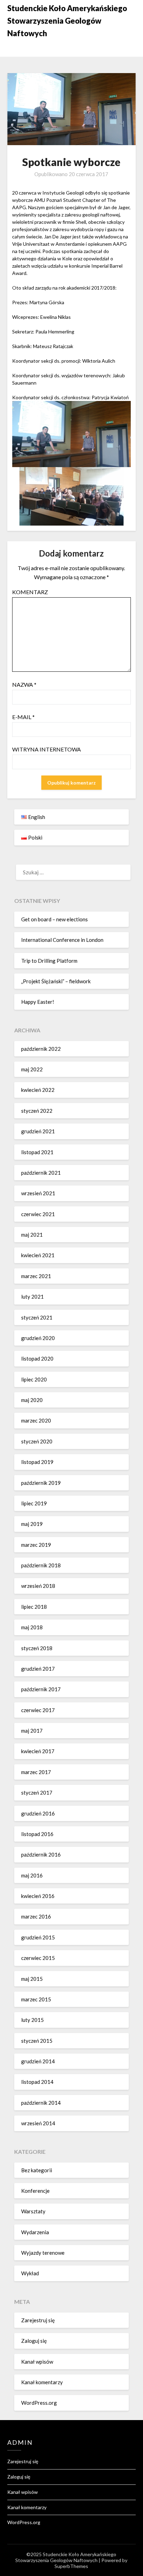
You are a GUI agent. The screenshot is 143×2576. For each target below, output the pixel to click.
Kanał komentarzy (42, 2382)
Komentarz (30, 592)
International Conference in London (62, 940)
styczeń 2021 (37, 1317)
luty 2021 (32, 1297)
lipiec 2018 (34, 1607)
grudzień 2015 (38, 1937)
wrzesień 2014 (38, 2123)
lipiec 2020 (34, 1379)
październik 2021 (41, 1173)
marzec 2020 (36, 1420)
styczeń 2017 (37, 1793)
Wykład (30, 2273)
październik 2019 (41, 1483)
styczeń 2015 (37, 2041)
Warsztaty (33, 2211)
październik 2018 (41, 1565)
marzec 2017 (36, 1772)
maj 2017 (32, 1731)
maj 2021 (32, 1235)
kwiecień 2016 (38, 1896)
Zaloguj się (34, 2341)
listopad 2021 (37, 1152)
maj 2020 (32, 1400)
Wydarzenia (35, 2232)
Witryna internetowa (47, 749)
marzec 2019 (36, 1545)
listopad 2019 (37, 1462)
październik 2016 (41, 1854)
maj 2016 (32, 1875)
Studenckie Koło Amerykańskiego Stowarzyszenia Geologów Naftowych (67, 21)
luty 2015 (32, 2020)
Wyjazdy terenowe (43, 2253)
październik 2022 (41, 1049)
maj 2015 (32, 1979)
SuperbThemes (71, 2566)
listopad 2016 (37, 1834)
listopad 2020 (37, 1358)
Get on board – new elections (54, 919)
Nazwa (24, 684)
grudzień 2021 (38, 1131)
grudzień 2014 (38, 2061)
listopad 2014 (37, 2082)
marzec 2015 (36, 1999)
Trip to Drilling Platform (49, 961)
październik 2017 (41, 1689)
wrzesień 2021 (38, 1193)
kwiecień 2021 (38, 1255)
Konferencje (35, 2191)
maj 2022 (32, 1069)
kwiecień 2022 (38, 1090)
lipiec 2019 (34, 1503)
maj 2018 (32, 1627)
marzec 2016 (36, 1916)
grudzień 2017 (38, 1669)
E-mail (23, 717)
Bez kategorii (37, 2170)
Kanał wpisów (37, 2362)
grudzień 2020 (38, 1338)
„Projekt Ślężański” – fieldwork (56, 981)
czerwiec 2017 (38, 1710)
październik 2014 (41, 2103)
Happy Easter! (38, 1002)
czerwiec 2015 (38, 1958)
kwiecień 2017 (38, 1751)
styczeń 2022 (37, 1111)
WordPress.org (39, 2403)
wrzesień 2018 (38, 1586)
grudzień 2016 (38, 1813)
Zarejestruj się (38, 2320)
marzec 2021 (36, 1276)
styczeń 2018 (37, 1648)
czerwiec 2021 (38, 1214)
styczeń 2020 (37, 1441)
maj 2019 (32, 1524)
